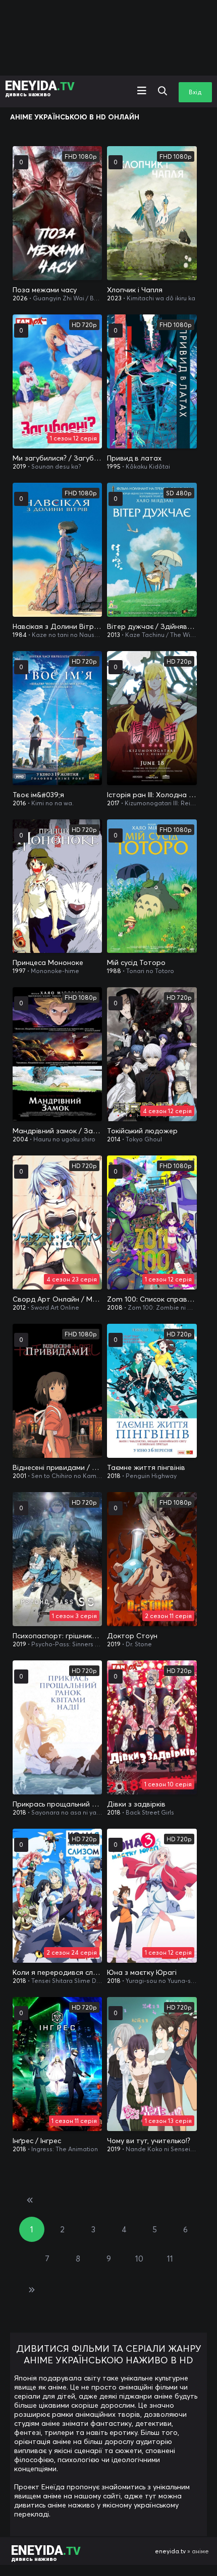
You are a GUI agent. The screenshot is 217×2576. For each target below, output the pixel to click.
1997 (19, 971)
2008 (115, 1307)
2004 (20, 1139)
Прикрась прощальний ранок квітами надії (57, 1804)
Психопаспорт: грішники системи (57, 1636)
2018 (114, 1476)
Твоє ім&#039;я (38, 795)
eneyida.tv (170, 2551)
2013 (114, 635)
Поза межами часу (45, 290)
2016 (19, 803)
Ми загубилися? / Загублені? (57, 458)
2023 (114, 298)
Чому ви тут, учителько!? (149, 2141)
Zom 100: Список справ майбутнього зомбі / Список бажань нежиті (152, 1299)
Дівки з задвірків (136, 1804)
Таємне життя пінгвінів (146, 1467)
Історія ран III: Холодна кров (152, 795)
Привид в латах (134, 458)
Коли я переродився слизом (57, 1972)
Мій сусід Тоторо (136, 962)
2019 (19, 466)
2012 (19, 1307)
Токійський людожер (142, 1131)
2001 (19, 1476)
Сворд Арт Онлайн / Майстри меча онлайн (57, 1299)
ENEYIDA (40, 88)
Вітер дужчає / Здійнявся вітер (152, 626)
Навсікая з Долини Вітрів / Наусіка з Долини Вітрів (57, 626)
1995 (114, 466)
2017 (113, 803)
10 (139, 2259)
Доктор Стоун (132, 1636)
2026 (20, 298)
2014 (114, 1139)
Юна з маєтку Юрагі (142, 1972)
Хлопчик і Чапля (135, 290)
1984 (20, 635)
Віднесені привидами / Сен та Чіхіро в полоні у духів (57, 1467)
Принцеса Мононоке (48, 962)
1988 (114, 971)
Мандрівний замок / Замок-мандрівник (57, 1131)
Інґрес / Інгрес (37, 2141)
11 (170, 2259)
